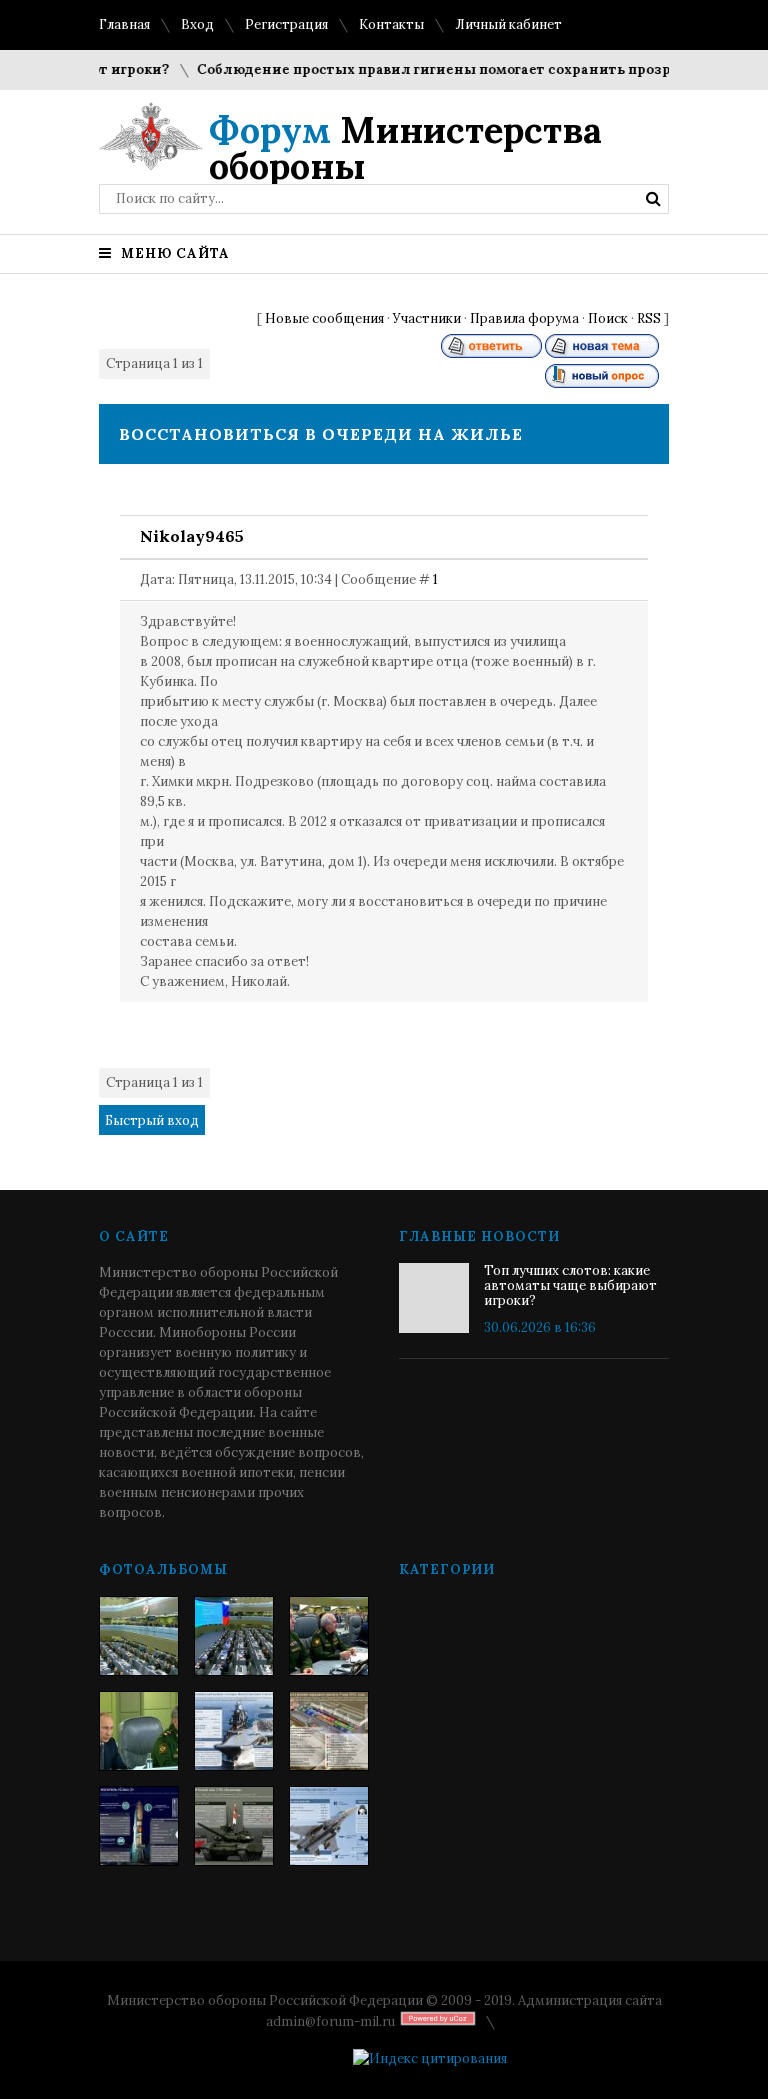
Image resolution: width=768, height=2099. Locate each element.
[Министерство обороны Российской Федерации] (139, 1636)
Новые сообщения (324, 318)
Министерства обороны (405, 148)
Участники (427, 318)
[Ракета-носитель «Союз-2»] (139, 1826)
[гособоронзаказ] (329, 1636)
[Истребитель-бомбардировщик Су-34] (329, 1826)
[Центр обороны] (234, 1636)
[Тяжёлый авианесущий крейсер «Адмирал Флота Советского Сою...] (234, 1731)
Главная (124, 24)
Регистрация (286, 24)
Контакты (391, 24)
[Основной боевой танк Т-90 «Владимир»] (234, 1826)
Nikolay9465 (192, 536)
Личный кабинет (508, 24)
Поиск (608, 318)
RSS (649, 318)
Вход (197, 24)
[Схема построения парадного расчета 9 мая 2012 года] (329, 1731)
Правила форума (524, 318)
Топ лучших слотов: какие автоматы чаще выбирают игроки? (570, 1285)
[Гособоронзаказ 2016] (139, 1731)
